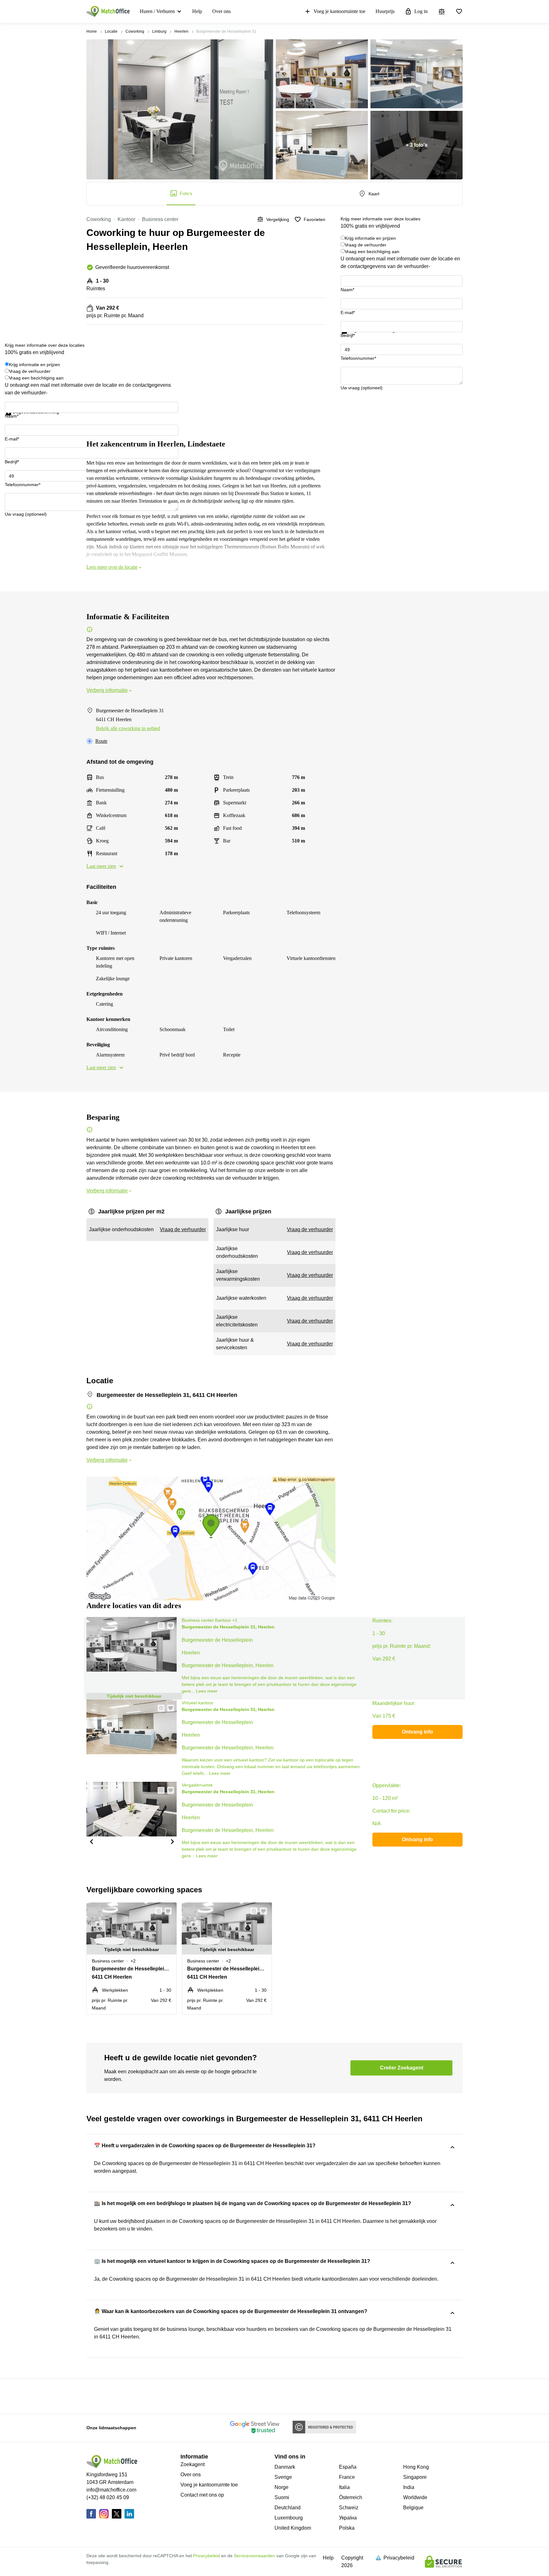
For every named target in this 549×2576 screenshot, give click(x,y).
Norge (281, 2487)
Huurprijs (385, 11)
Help (197, 11)
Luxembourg (289, 2518)
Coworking (135, 31)
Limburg (159, 31)
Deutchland (288, 2508)
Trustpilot (350, 338)
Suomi (282, 2497)
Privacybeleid (207, 2556)
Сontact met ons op (202, 2495)
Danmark (285, 2467)
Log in (421, 11)
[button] (159, 1626)
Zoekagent (193, 2464)
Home (92, 31)
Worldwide (415, 2497)
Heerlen (181, 31)
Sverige (283, 2477)
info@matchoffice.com (111, 2490)
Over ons (221, 11)
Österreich (351, 2497)
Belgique (413, 2508)
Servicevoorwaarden (254, 2556)
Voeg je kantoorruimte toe (339, 11)
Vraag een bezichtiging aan (372, 252)
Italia (344, 2487)
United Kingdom (293, 2528)
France (347, 2477)
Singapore (415, 2477)
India (409, 2487)
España (348, 2467)
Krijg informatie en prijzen (370, 238)
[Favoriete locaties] (459, 11)
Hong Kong (416, 2467)
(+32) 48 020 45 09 (108, 2497)
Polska (347, 2528)
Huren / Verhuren (157, 11)
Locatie (111, 31)
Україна (348, 2518)
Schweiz (349, 2508)
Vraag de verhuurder (366, 245)
